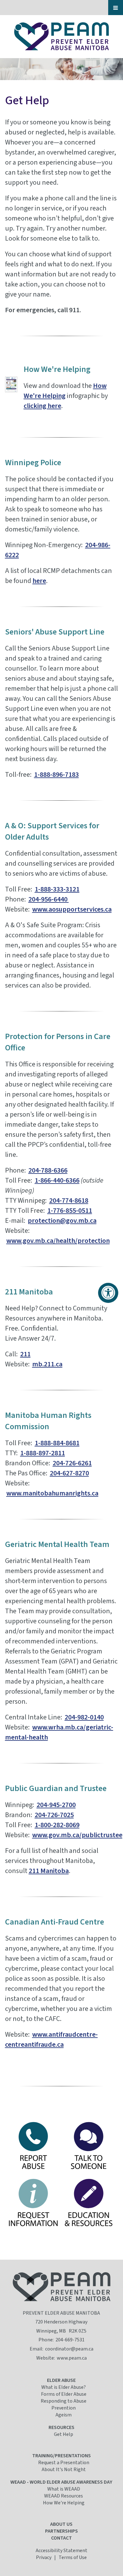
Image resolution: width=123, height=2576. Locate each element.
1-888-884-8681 (57, 1443)
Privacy (44, 2557)
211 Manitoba (49, 1871)
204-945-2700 (56, 1805)
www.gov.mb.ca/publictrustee (77, 1835)
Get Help (64, 2434)
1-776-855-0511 (70, 1211)
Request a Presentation (64, 2463)
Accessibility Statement (61, 2551)
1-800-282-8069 (57, 1825)
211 (25, 1354)
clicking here (42, 406)
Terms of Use (73, 2557)
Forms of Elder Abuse (64, 2394)
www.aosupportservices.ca (72, 909)
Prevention (64, 2408)
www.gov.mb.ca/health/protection (58, 1241)
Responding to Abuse (64, 2401)
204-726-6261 (72, 1463)
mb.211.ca (47, 1364)
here (39, 581)
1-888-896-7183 (56, 775)
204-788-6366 (48, 1170)
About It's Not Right (64, 2470)
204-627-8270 (69, 1473)
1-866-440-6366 (57, 1180)
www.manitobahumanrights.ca (52, 1493)
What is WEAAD (64, 2489)
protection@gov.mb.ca (62, 1221)
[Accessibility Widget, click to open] (108, 1293)
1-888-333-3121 (57, 889)
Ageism (64, 2415)
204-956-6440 (49, 899)
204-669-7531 (70, 2340)
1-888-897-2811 (43, 1453)
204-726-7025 (54, 1815)
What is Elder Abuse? (64, 2387)
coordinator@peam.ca (69, 2349)
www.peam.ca (72, 2358)
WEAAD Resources (64, 2496)
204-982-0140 (84, 1717)
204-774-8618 (69, 1201)
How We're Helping (65, 391)
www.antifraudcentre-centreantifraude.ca (51, 2040)
